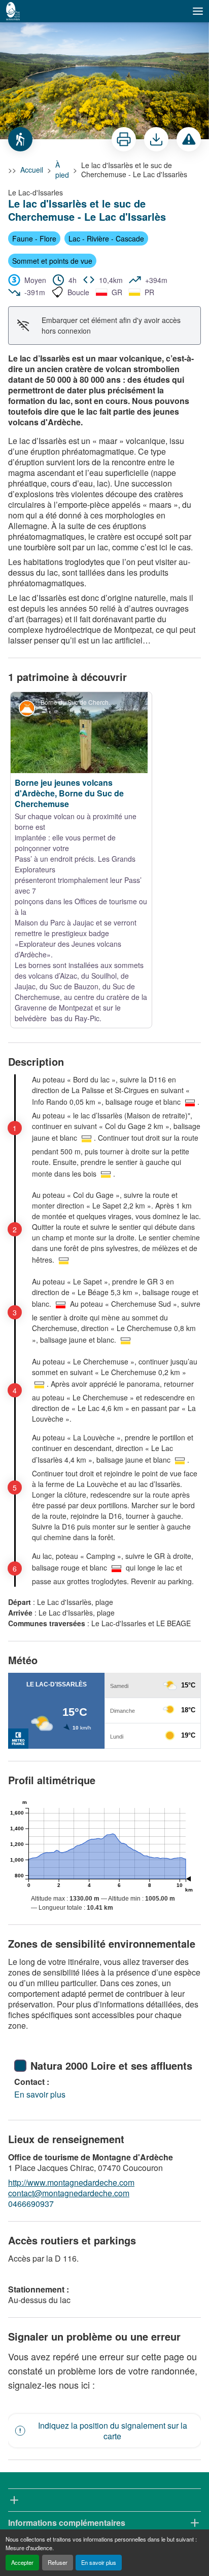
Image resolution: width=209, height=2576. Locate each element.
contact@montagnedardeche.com (69, 2012)
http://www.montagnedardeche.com (71, 2002)
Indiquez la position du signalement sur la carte (113, 2250)
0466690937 (31, 2023)
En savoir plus (99, 2562)
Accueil (32, 170)
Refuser (58, 2562)
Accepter (22, 2562)
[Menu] (198, 11)
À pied (62, 170)
